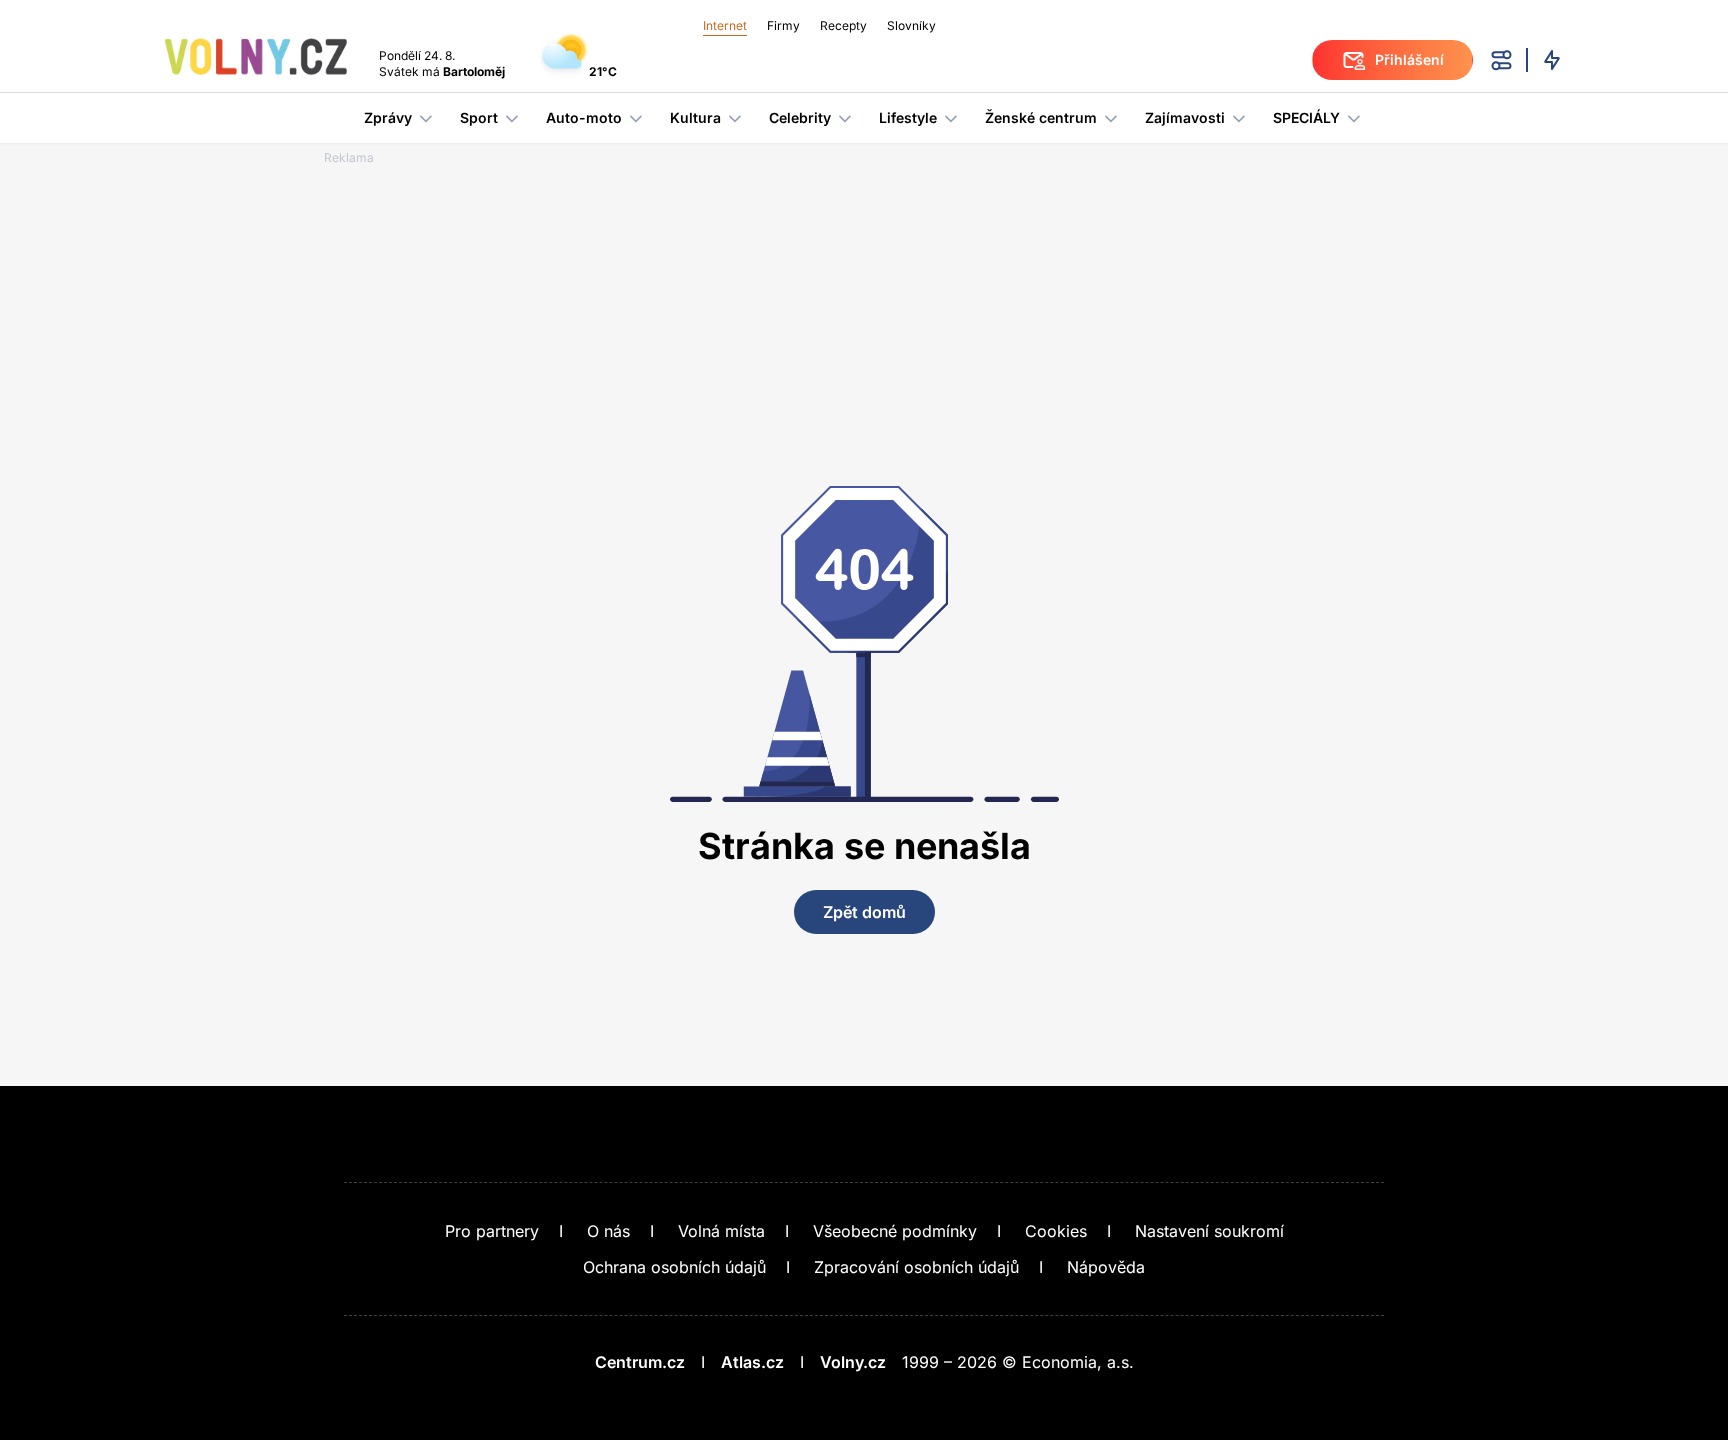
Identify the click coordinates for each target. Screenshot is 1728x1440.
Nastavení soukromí (1209, 1231)
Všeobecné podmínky (895, 1231)
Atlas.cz (752, 1362)
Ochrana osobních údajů (674, 1267)
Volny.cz (853, 1362)
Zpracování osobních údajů (916, 1267)
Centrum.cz (640, 1362)
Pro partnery (492, 1231)
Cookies (1056, 1231)
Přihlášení (1409, 59)
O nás (608, 1231)
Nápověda (1106, 1267)
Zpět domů (864, 912)
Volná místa (721, 1231)
